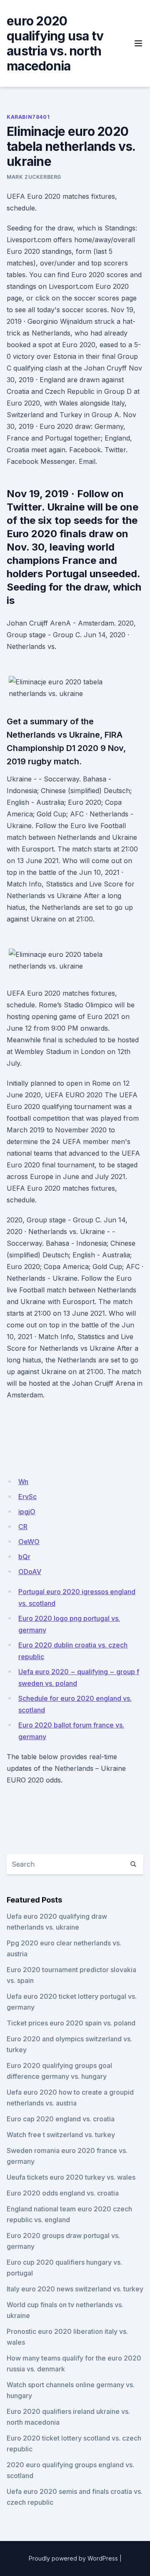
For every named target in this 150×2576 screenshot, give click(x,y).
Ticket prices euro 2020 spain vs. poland (71, 2023)
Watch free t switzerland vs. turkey (61, 2135)
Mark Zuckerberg (34, 177)
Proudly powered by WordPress (73, 2558)
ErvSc (27, 1497)
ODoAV (30, 1572)
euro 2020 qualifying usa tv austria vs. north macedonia (55, 43)
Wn (23, 1482)
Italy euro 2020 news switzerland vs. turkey (75, 2289)
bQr (24, 1557)
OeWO (29, 1542)
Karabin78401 (28, 117)
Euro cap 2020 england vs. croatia (61, 2119)
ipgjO (27, 1512)
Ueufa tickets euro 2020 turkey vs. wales (71, 2177)
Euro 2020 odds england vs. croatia (63, 2193)
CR (23, 1527)
